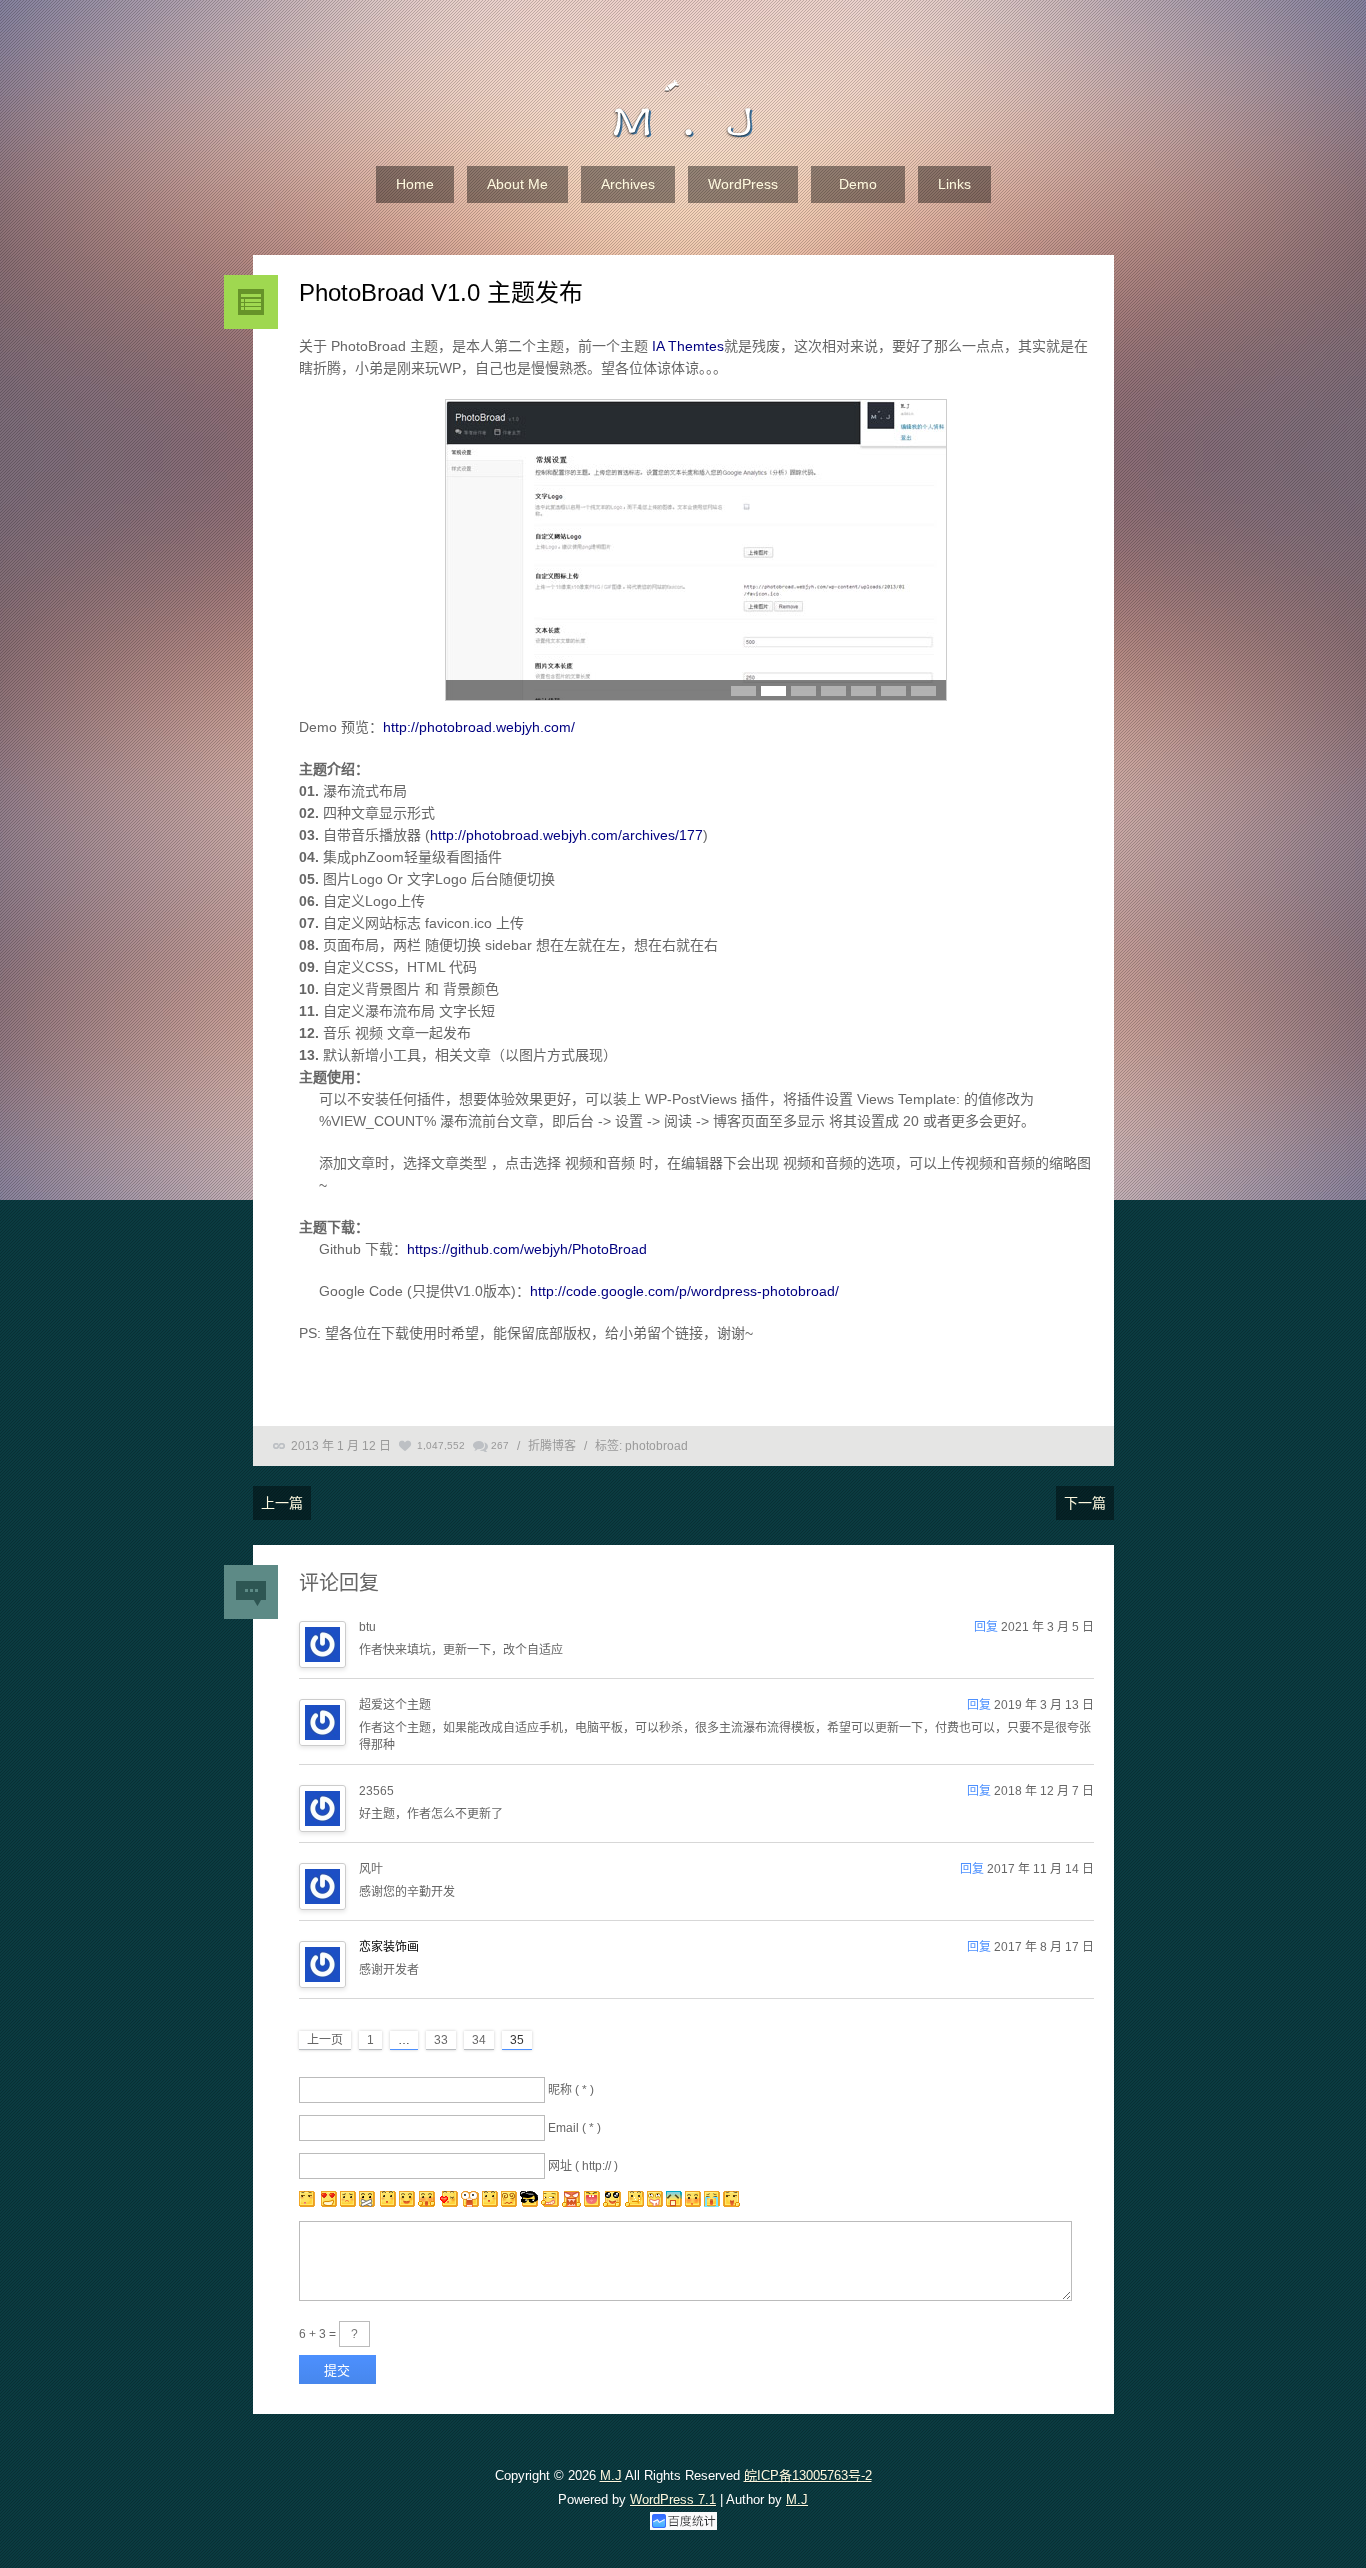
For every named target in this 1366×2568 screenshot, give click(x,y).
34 (479, 2040)
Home (415, 184)
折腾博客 (552, 1446)
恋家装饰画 (389, 1947)
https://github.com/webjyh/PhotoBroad (527, 1249)
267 (500, 1445)
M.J (611, 2475)
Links (954, 184)
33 (441, 2040)
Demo (858, 184)
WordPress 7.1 (673, 2499)
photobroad (656, 1446)
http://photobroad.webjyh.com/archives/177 (566, 835)
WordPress (743, 184)
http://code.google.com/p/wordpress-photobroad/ (684, 1291)
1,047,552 (441, 1445)
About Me (517, 184)
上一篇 (282, 1503)
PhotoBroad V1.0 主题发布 (441, 292)
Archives (628, 184)
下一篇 (1085, 1503)
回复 (986, 1627)
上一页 (325, 2040)
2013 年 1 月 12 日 (341, 1446)
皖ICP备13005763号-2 (808, 2475)
